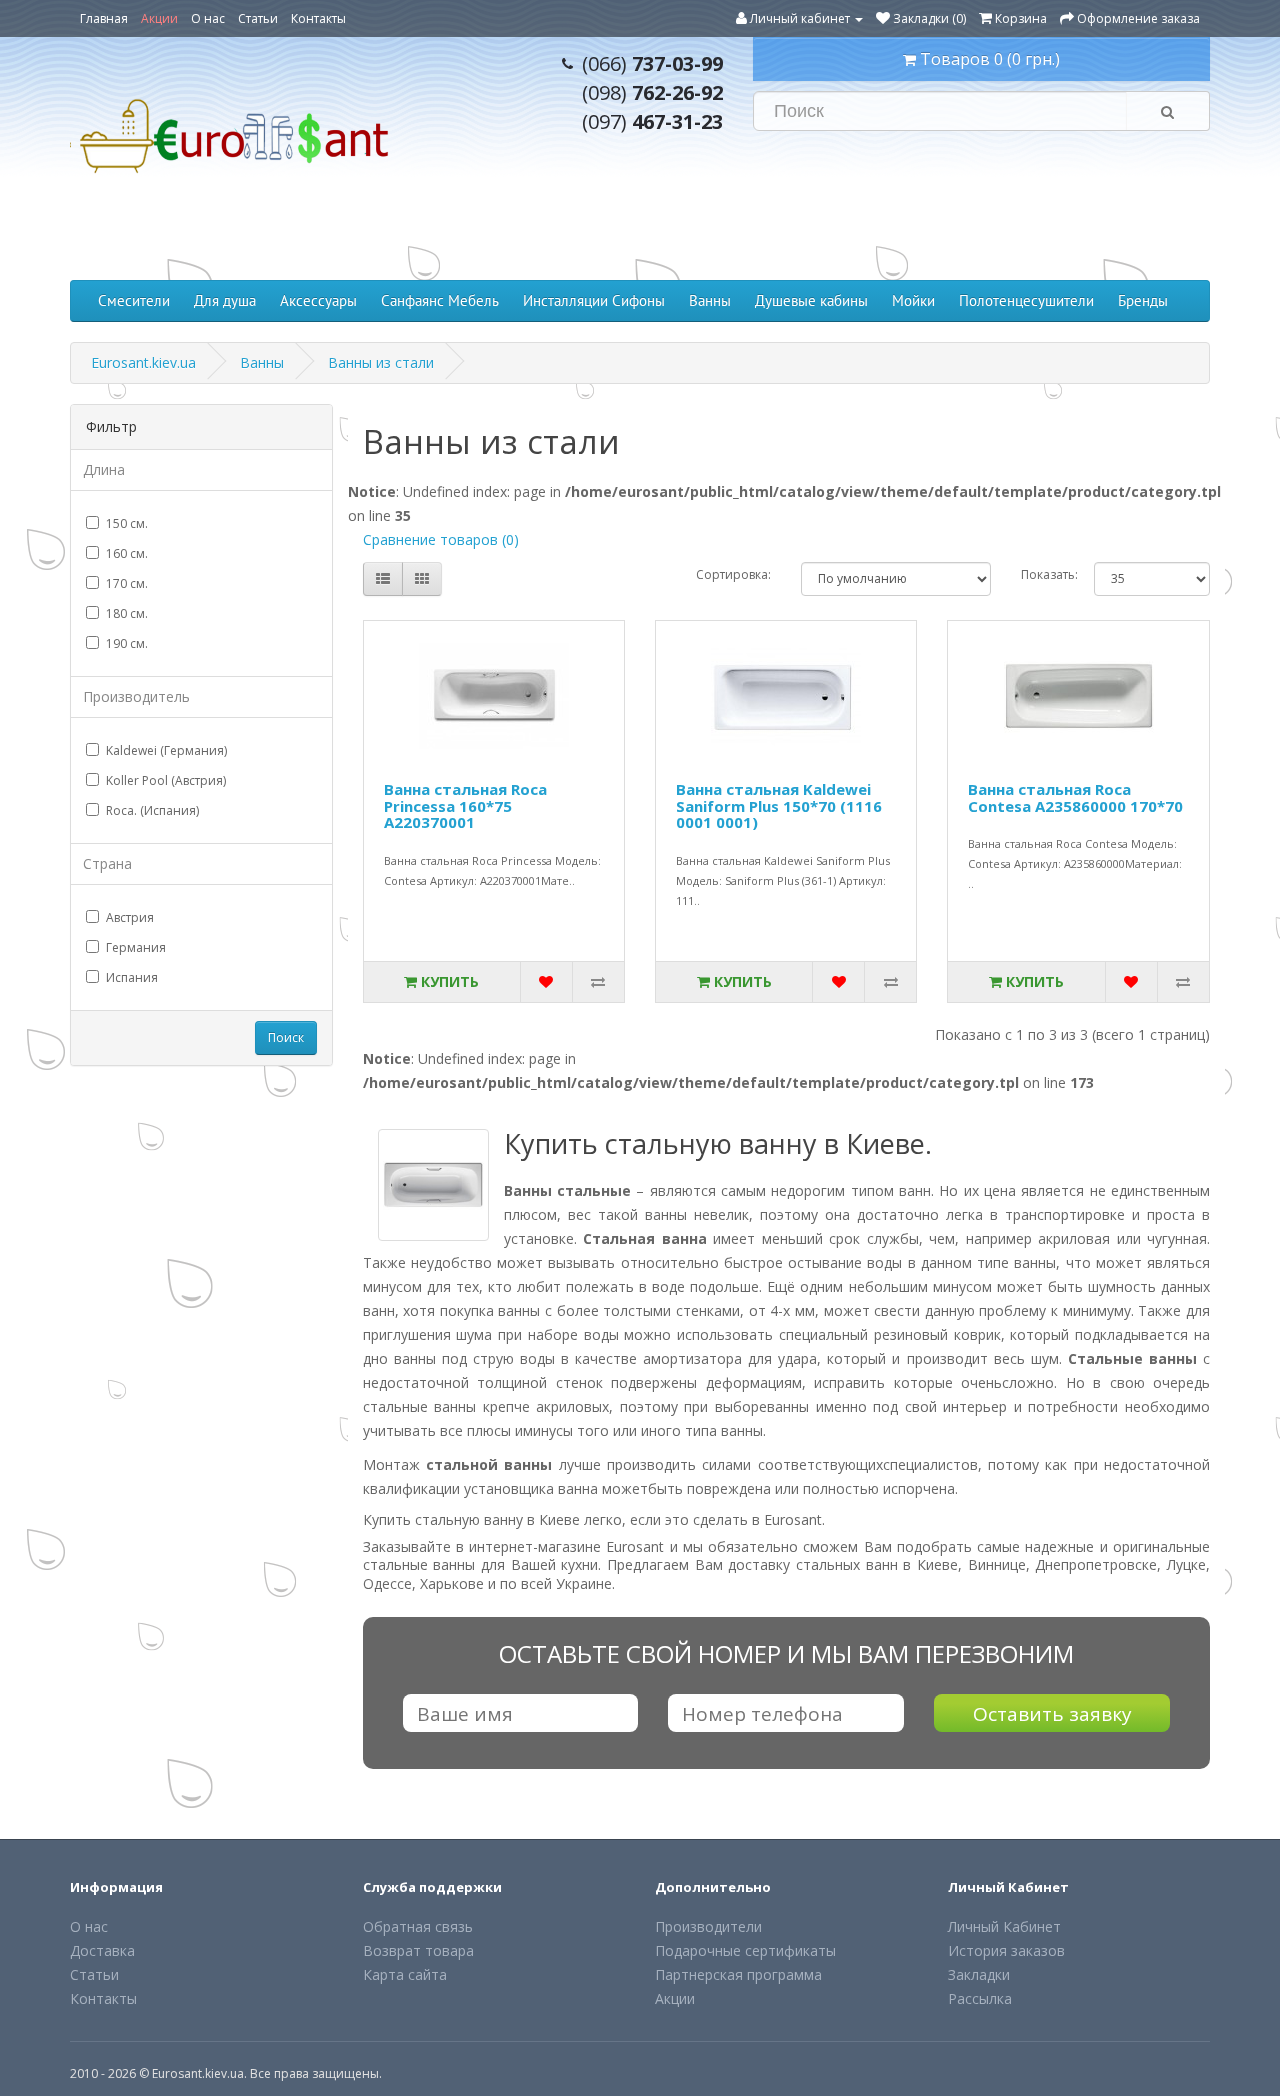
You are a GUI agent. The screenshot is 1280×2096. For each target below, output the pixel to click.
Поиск (286, 1037)
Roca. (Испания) (152, 810)
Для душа (225, 300)
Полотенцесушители (1026, 300)
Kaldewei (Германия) (166, 750)
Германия (136, 947)
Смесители (134, 300)
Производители (708, 1926)
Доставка (102, 1950)
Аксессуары (318, 300)
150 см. (127, 523)
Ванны (710, 300)
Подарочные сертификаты (745, 1950)
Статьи (258, 18)
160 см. (127, 553)
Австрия (130, 917)
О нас (208, 18)
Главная (104, 18)
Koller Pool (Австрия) (166, 780)
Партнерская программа (738, 1974)
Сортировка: (733, 574)
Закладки (979, 1974)
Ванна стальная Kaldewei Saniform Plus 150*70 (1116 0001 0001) (779, 805)
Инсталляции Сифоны (594, 300)
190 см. (127, 643)
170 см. (127, 583)
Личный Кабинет (1004, 1926)
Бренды (1143, 300)
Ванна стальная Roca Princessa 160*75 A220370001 (465, 805)
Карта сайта (405, 1974)
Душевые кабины (811, 300)
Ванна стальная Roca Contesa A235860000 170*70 (1075, 797)
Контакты (318, 18)
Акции (159, 18)
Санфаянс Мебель (440, 300)
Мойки (913, 300)
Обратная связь (418, 1926)
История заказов (1006, 1950)
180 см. (127, 613)
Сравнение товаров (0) (441, 539)
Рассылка (980, 1998)
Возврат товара (418, 1950)
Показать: (1042, 574)
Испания (132, 977)
